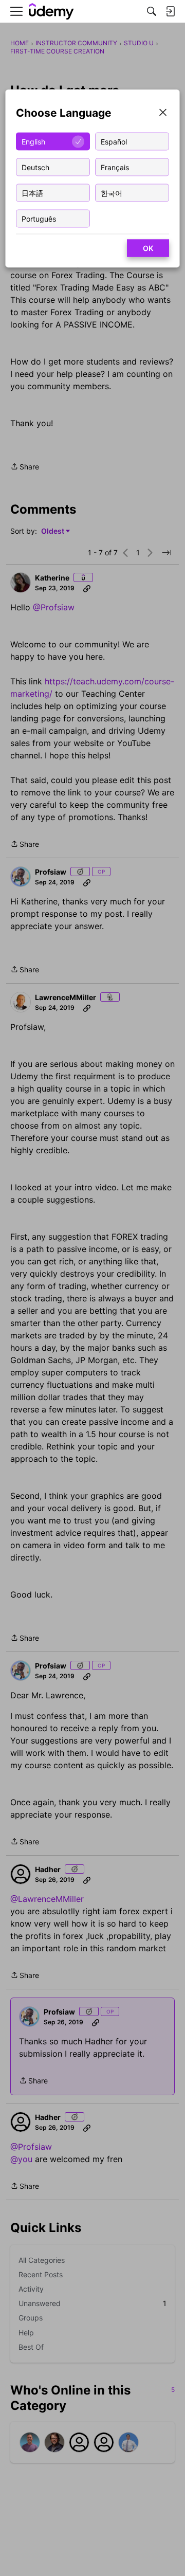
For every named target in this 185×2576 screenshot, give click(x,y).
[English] (51, 12)
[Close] (163, 113)
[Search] (152, 11)
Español (114, 141)
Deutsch (35, 167)
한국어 (112, 193)
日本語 (32, 193)
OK (148, 248)
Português (39, 218)
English (33, 141)
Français (115, 167)
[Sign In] (170, 11)
